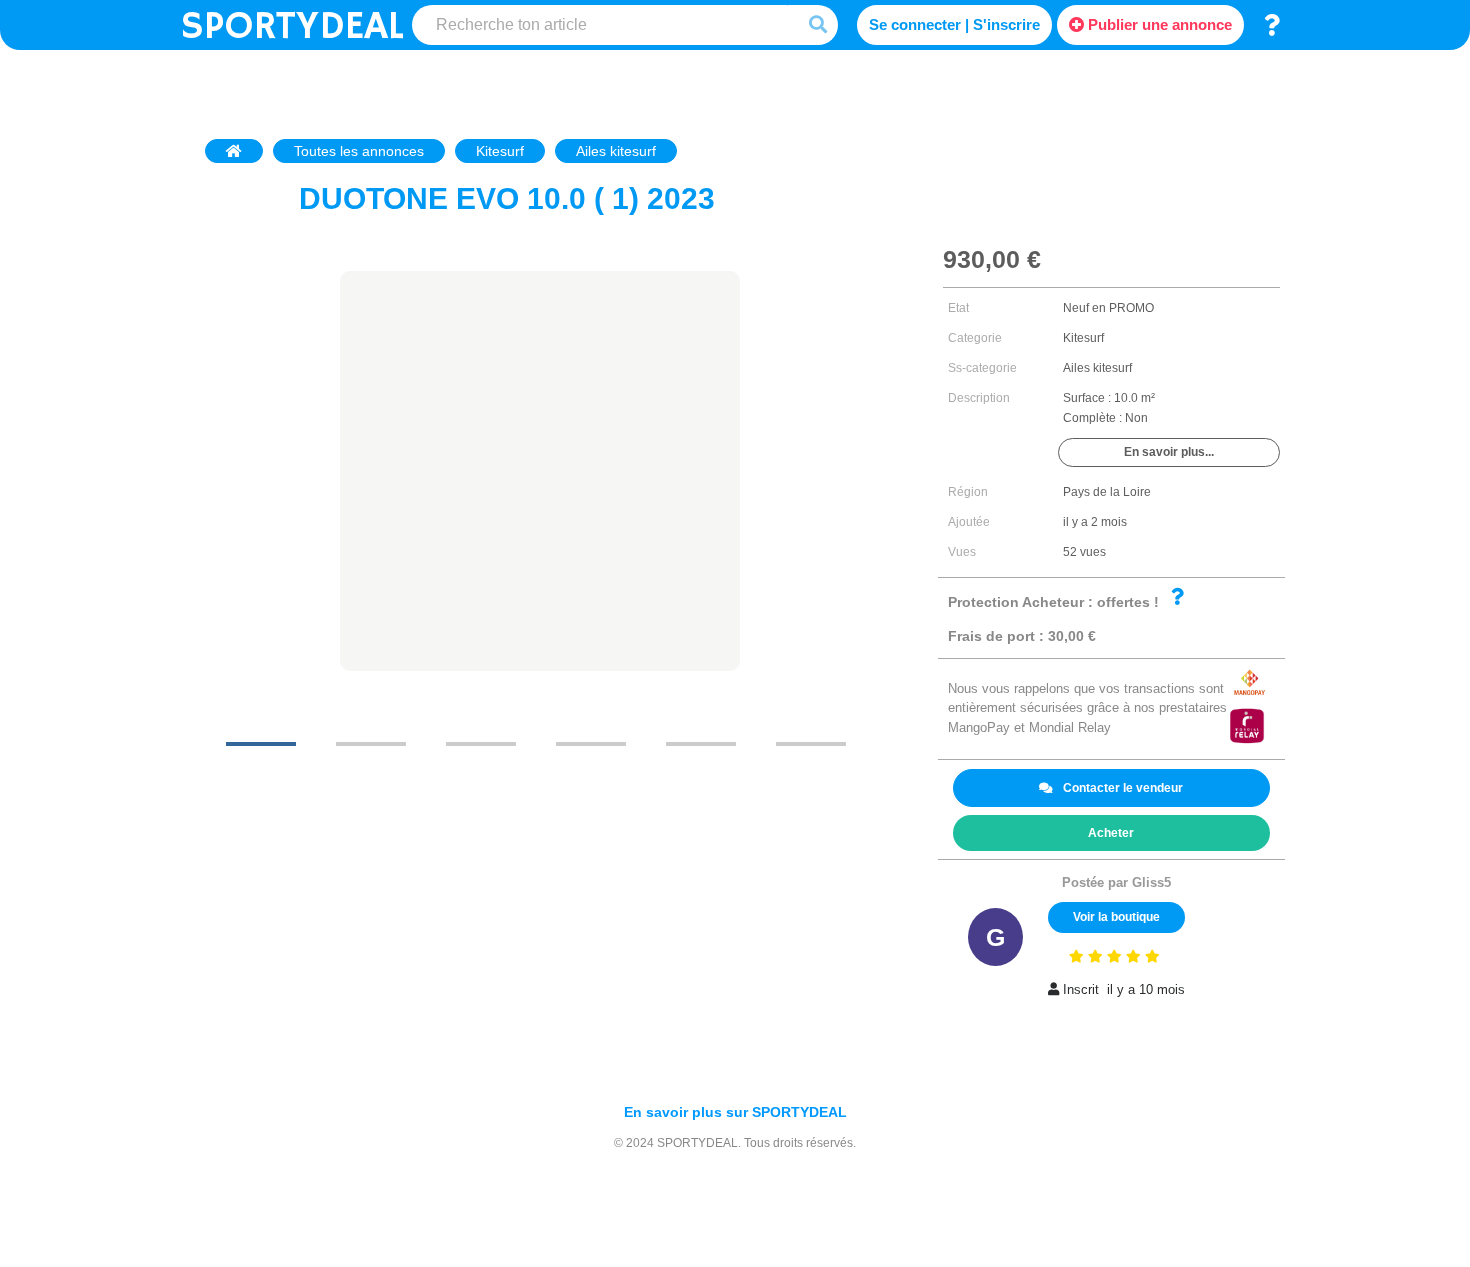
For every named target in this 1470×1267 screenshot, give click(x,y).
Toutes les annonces (359, 151)
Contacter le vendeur (1123, 788)
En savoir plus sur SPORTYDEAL (735, 1112)
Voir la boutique (1116, 917)
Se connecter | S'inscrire (954, 24)
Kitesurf (500, 151)
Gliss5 (1151, 882)
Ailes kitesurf (616, 151)
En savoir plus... (1169, 452)
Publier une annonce (1158, 24)
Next (835, 699)
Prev (237, 699)
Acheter (1111, 833)
